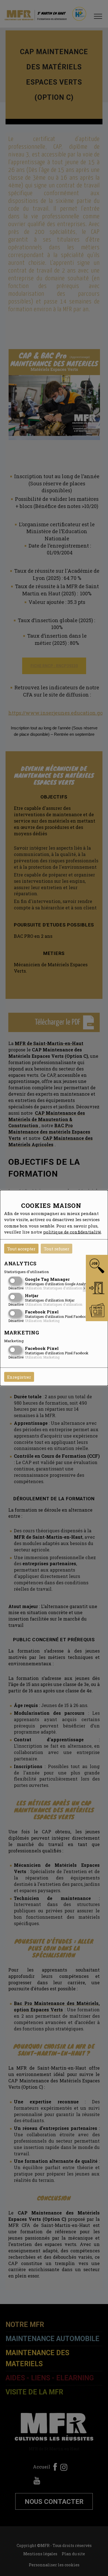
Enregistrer (19, 1377)
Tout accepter (21, 1248)
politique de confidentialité (72, 1232)
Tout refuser (56, 1248)
